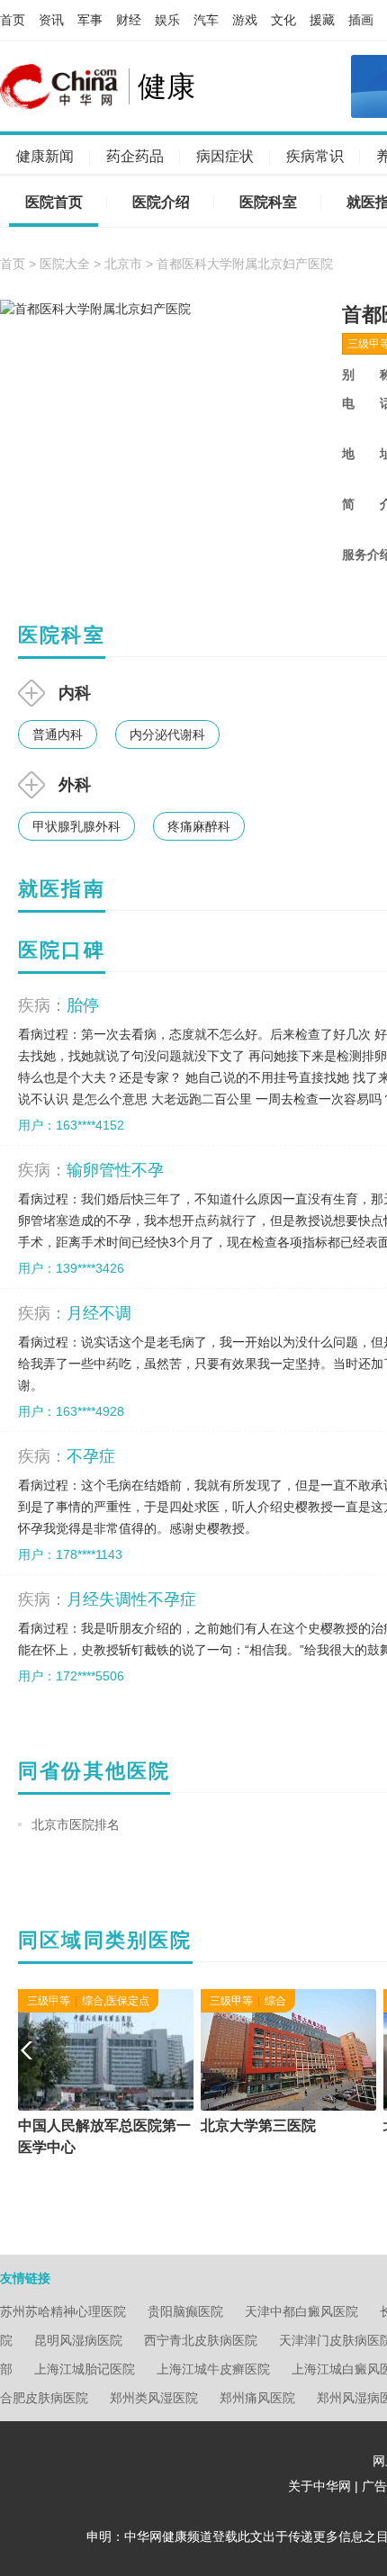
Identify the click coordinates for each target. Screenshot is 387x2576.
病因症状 (225, 156)
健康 (166, 86)
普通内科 (58, 734)
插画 (361, 20)
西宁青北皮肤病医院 (201, 2340)
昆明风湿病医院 (78, 2340)
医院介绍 (161, 202)
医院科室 (268, 202)
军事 (90, 20)
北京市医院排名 (76, 1824)
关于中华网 (319, 2486)
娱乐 (167, 20)
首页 (13, 20)
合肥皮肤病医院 (44, 2398)
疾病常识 (315, 156)
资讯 (51, 20)
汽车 (206, 20)
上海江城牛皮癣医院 (213, 2369)
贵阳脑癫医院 (185, 2311)
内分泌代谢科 (167, 734)
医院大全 (65, 264)
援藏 (322, 20)
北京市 (123, 264)
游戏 (245, 20)
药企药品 (135, 156)
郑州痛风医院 (257, 2398)
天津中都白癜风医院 (301, 2311)
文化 (283, 20)
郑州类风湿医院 (154, 2398)
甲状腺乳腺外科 (76, 826)
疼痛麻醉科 (199, 826)
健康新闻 (45, 156)
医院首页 (54, 202)
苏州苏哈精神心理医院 (63, 2311)
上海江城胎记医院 (85, 2369)
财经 (129, 20)
